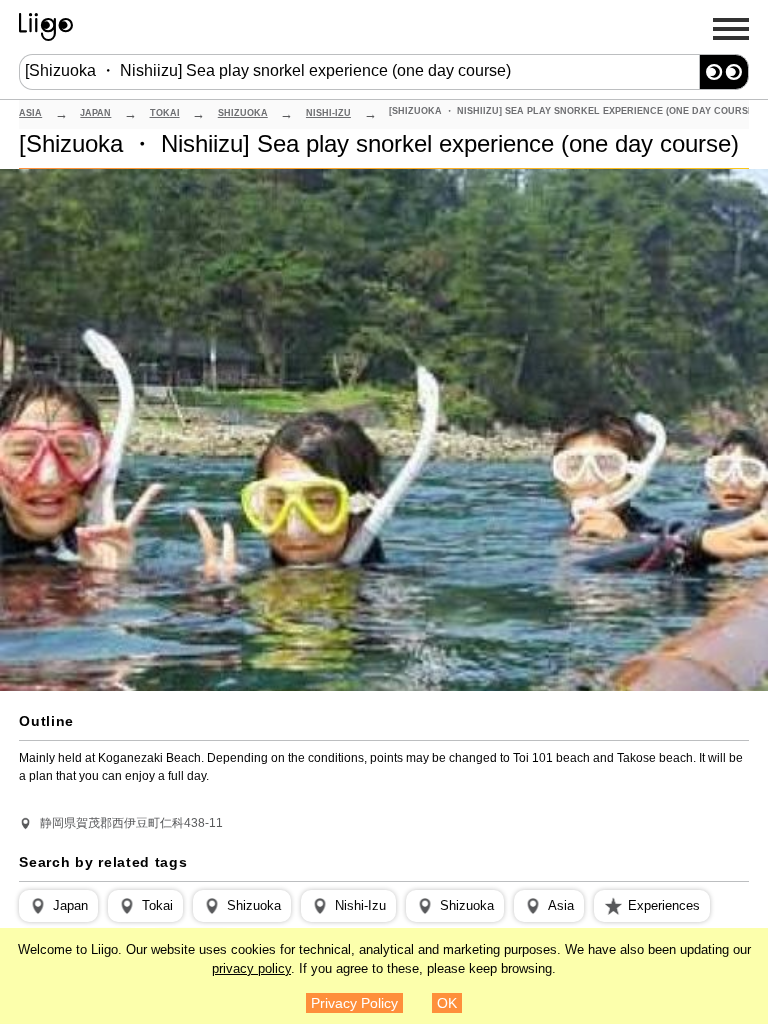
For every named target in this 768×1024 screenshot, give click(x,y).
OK (447, 1003)
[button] (58, 906)
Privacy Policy (354, 1003)
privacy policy (251, 969)
